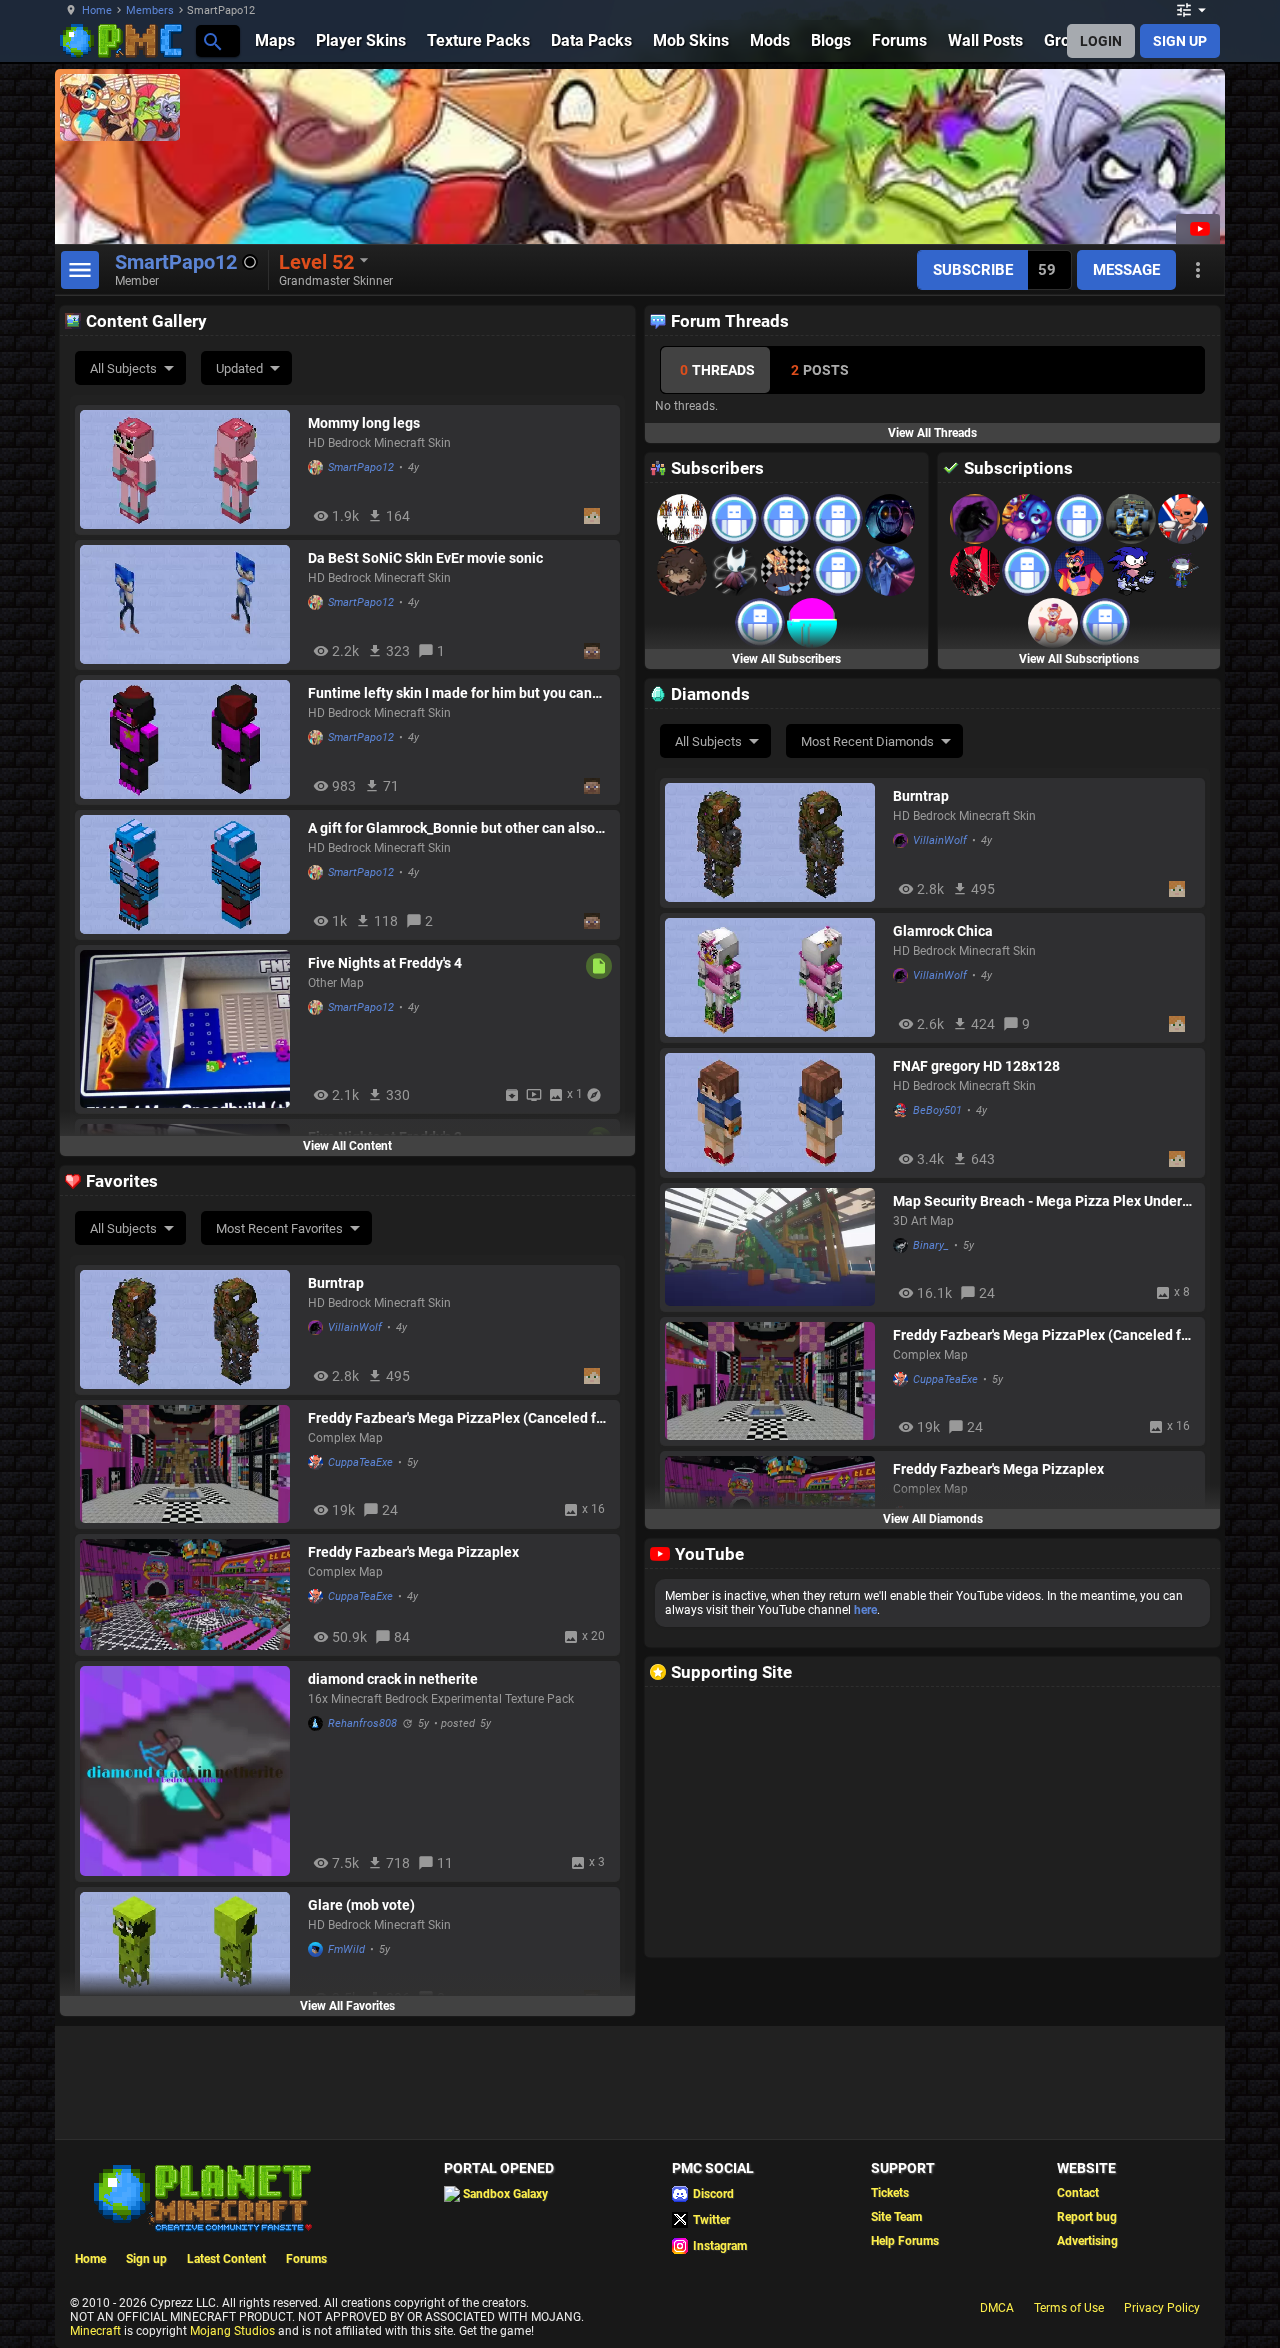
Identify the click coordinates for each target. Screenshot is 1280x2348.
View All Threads (932, 433)
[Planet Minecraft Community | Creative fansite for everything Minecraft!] (201, 2196)
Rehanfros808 (362, 1723)
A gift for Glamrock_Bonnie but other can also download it (451, 828)
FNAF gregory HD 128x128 (976, 1066)
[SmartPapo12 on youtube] (1198, 229)
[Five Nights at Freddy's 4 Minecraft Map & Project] (189, 1029)
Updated (239, 368)
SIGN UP (1180, 41)
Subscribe (973, 270)
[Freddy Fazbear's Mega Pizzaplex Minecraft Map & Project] (189, 1594)
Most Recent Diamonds (867, 741)
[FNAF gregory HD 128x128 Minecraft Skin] (774, 1112)
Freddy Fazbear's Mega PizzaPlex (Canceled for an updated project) (1043, 1335)
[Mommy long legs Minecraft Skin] (189, 469)
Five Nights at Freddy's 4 (385, 963)
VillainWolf (940, 840)
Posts (820, 370)
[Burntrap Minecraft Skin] (774, 842)
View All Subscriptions (1079, 659)
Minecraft (95, 2331)
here (865, 1610)
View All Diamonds (933, 1519)
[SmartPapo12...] (211, 40)
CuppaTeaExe (945, 1379)
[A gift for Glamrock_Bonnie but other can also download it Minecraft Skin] (189, 874)
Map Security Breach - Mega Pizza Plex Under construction (1037, 1201)
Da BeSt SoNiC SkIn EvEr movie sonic (425, 558)
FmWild (346, 1949)
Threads (717, 370)
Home (97, 10)
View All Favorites (347, 2006)
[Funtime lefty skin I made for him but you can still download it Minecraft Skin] (189, 739)
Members (150, 10)
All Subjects (123, 368)
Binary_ (931, 1245)
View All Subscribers (786, 659)
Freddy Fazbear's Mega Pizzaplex (998, 1469)
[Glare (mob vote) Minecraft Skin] (189, 1951)
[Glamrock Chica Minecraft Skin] (774, 977)
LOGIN (1101, 41)
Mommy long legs (364, 423)
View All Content (347, 1146)
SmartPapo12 (361, 467)
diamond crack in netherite (393, 1679)
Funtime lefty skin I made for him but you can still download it (450, 693)
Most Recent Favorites (279, 1228)
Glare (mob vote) (361, 1905)
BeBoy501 (937, 1110)
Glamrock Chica (943, 931)
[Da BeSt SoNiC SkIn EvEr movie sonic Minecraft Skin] (189, 604)
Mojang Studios (232, 2331)
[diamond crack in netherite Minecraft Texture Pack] (189, 1771)
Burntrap (921, 796)
